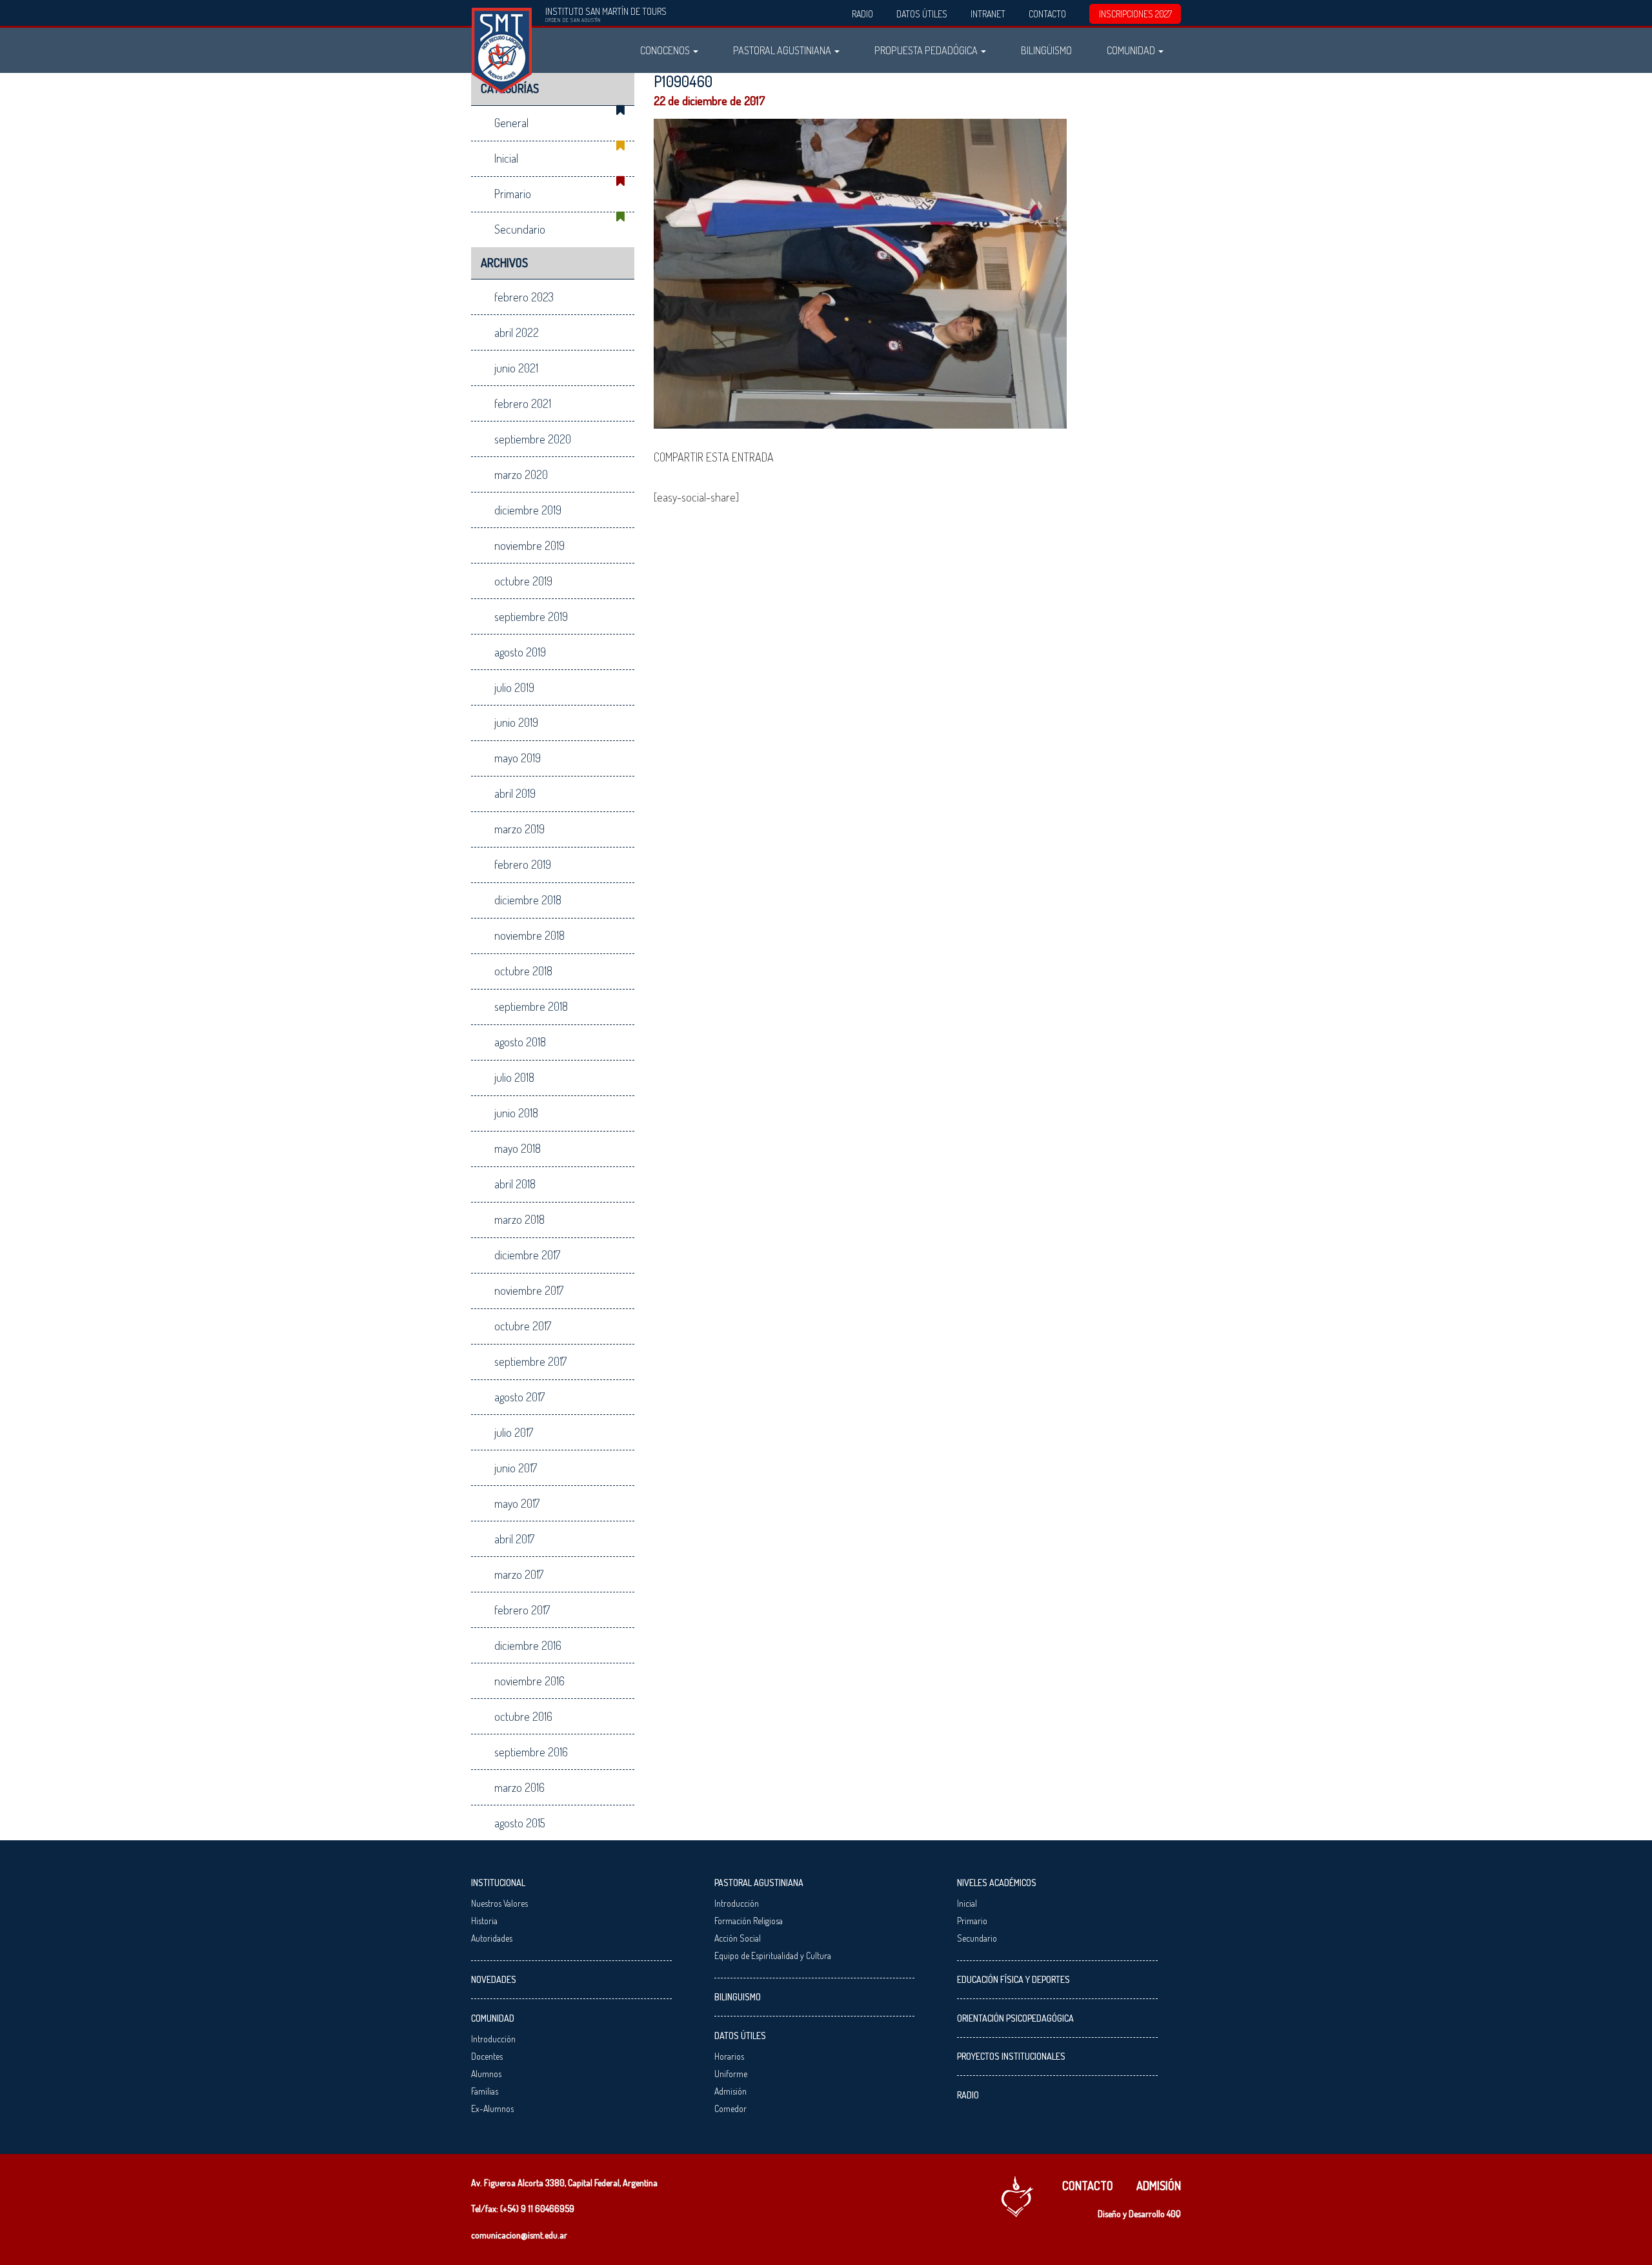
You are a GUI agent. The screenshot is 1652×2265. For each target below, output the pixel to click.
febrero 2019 (523, 864)
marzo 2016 (519, 1787)
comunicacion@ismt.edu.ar (519, 2235)
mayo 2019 (518, 758)
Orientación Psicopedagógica (1015, 2018)
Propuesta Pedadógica (927, 50)
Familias (485, 2091)
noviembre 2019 (529, 545)
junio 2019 (516, 722)
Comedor (730, 2108)
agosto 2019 (520, 652)
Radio (862, 14)
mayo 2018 (518, 1148)
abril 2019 (515, 793)
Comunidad (1132, 50)
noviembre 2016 (529, 1681)
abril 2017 (514, 1539)
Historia (484, 1921)
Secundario (520, 229)
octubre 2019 (523, 581)
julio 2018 (514, 1077)
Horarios (729, 2056)
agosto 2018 (520, 1042)
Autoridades (492, 1938)
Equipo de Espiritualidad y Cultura (773, 1955)
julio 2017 (514, 1432)
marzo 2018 (519, 1219)
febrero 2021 (523, 403)
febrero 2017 (522, 1610)
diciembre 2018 (528, 900)
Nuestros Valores (499, 1903)
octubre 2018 (523, 971)
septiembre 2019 (531, 616)
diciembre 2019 (528, 510)
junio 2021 (516, 368)
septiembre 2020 (533, 439)
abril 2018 (515, 1184)
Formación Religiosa (749, 1921)
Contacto (1047, 14)
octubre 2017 (523, 1326)
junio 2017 (516, 1468)
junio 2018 (516, 1113)
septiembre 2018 (531, 1006)
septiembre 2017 (530, 1361)
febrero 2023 (524, 297)
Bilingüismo (1046, 50)
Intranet (988, 14)
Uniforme (731, 2074)
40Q (1174, 2214)
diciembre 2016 (528, 1645)
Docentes (487, 2056)
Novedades (494, 1979)
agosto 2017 (519, 1397)
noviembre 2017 (529, 1290)
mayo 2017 (517, 1503)
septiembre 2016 (531, 1752)
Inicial (506, 158)
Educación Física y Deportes (1013, 1979)
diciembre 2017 (527, 1255)
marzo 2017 (519, 1574)
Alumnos (486, 2074)
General (511, 123)
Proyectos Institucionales (1011, 2056)
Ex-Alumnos (492, 2108)
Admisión (730, 2091)
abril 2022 (517, 332)
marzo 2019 (519, 829)
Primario (513, 194)
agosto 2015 (520, 1823)
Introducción (493, 2039)
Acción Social (738, 1938)
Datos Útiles (922, 14)
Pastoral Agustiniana (783, 50)
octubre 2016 (523, 1716)
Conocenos (666, 50)
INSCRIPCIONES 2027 (1135, 14)
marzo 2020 (521, 474)
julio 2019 (514, 687)
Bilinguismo (738, 1997)
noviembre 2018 (529, 935)
